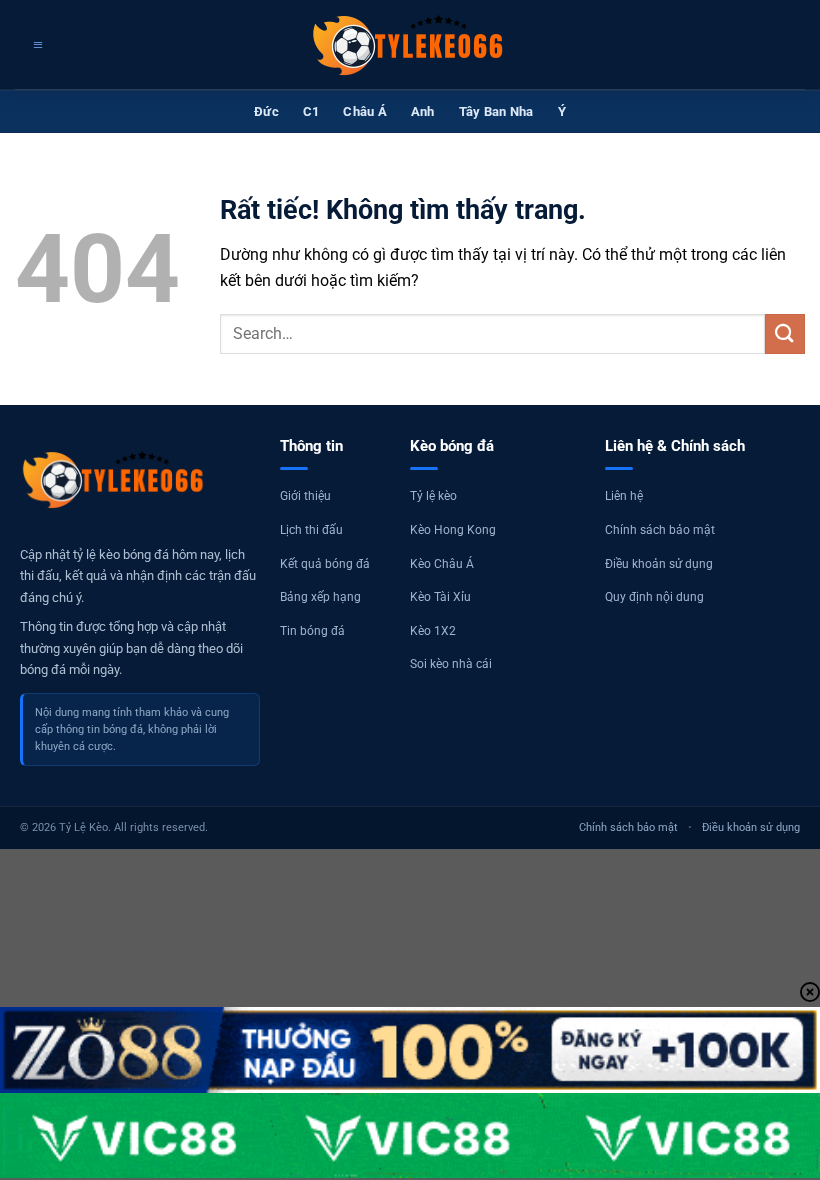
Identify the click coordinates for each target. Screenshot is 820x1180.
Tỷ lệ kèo (433, 496)
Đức (266, 111)
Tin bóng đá (312, 631)
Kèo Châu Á (442, 564)
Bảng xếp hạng (320, 597)
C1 (311, 111)
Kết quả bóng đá (325, 564)
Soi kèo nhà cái (451, 664)
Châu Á (365, 111)
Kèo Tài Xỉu (440, 597)
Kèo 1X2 (433, 631)
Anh (423, 111)
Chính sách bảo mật (660, 530)
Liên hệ (624, 496)
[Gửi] (785, 333)
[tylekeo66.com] (410, 45)
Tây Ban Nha (496, 111)
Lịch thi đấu (311, 530)
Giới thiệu (305, 496)
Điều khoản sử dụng (659, 564)
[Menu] (35, 45)
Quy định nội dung (654, 597)
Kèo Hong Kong (453, 530)
